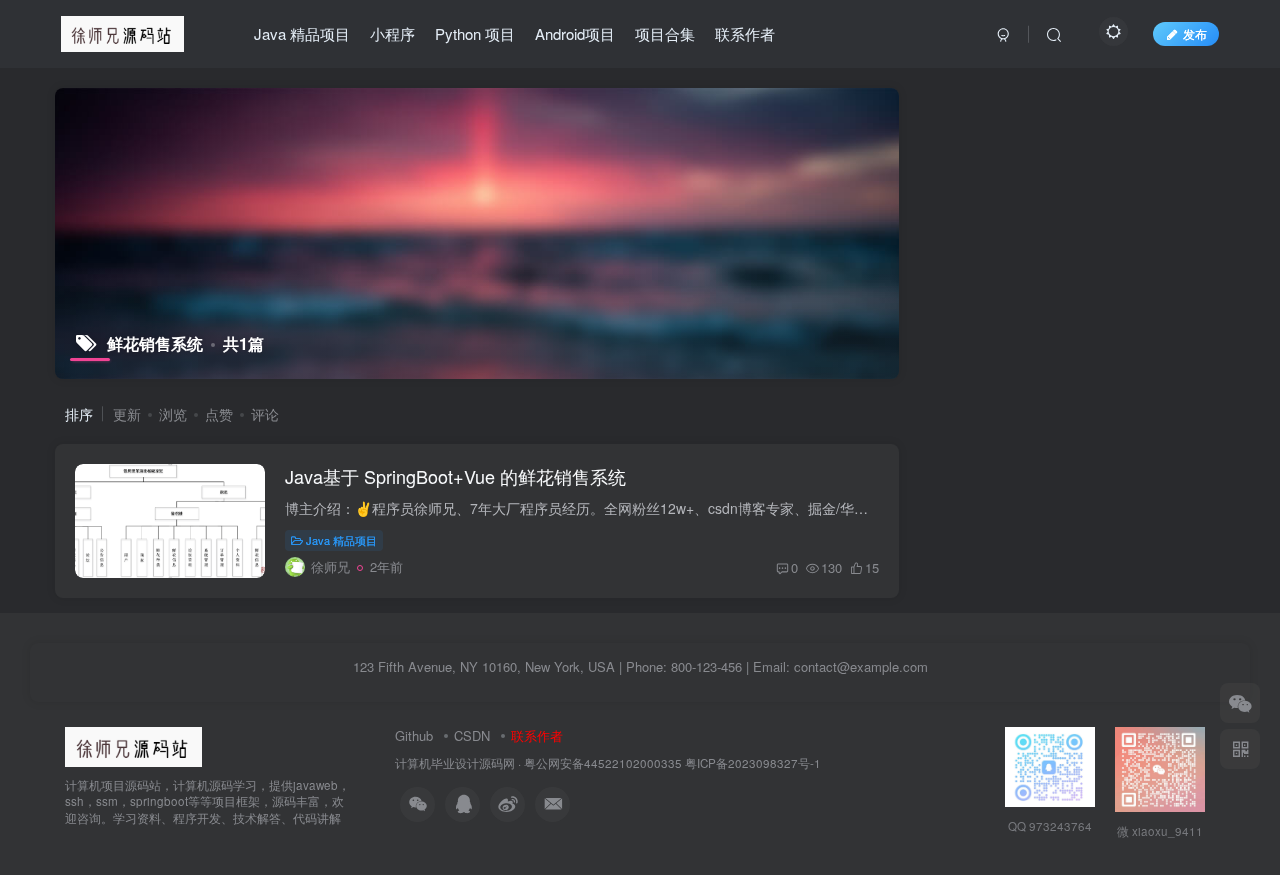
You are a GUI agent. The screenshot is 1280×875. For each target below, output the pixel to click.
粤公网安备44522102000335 (603, 763)
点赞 (219, 414)
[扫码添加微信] (1240, 703)
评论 (265, 414)
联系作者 (745, 33)
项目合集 (665, 33)
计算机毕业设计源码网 (455, 763)
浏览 (173, 414)
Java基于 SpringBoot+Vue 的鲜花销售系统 (455, 476)
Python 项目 (475, 33)
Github (414, 735)
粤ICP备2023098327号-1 (753, 763)
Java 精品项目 (302, 33)
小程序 (392, 33)
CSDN (472, 735)
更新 (127, 414)
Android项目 (575, 33)
